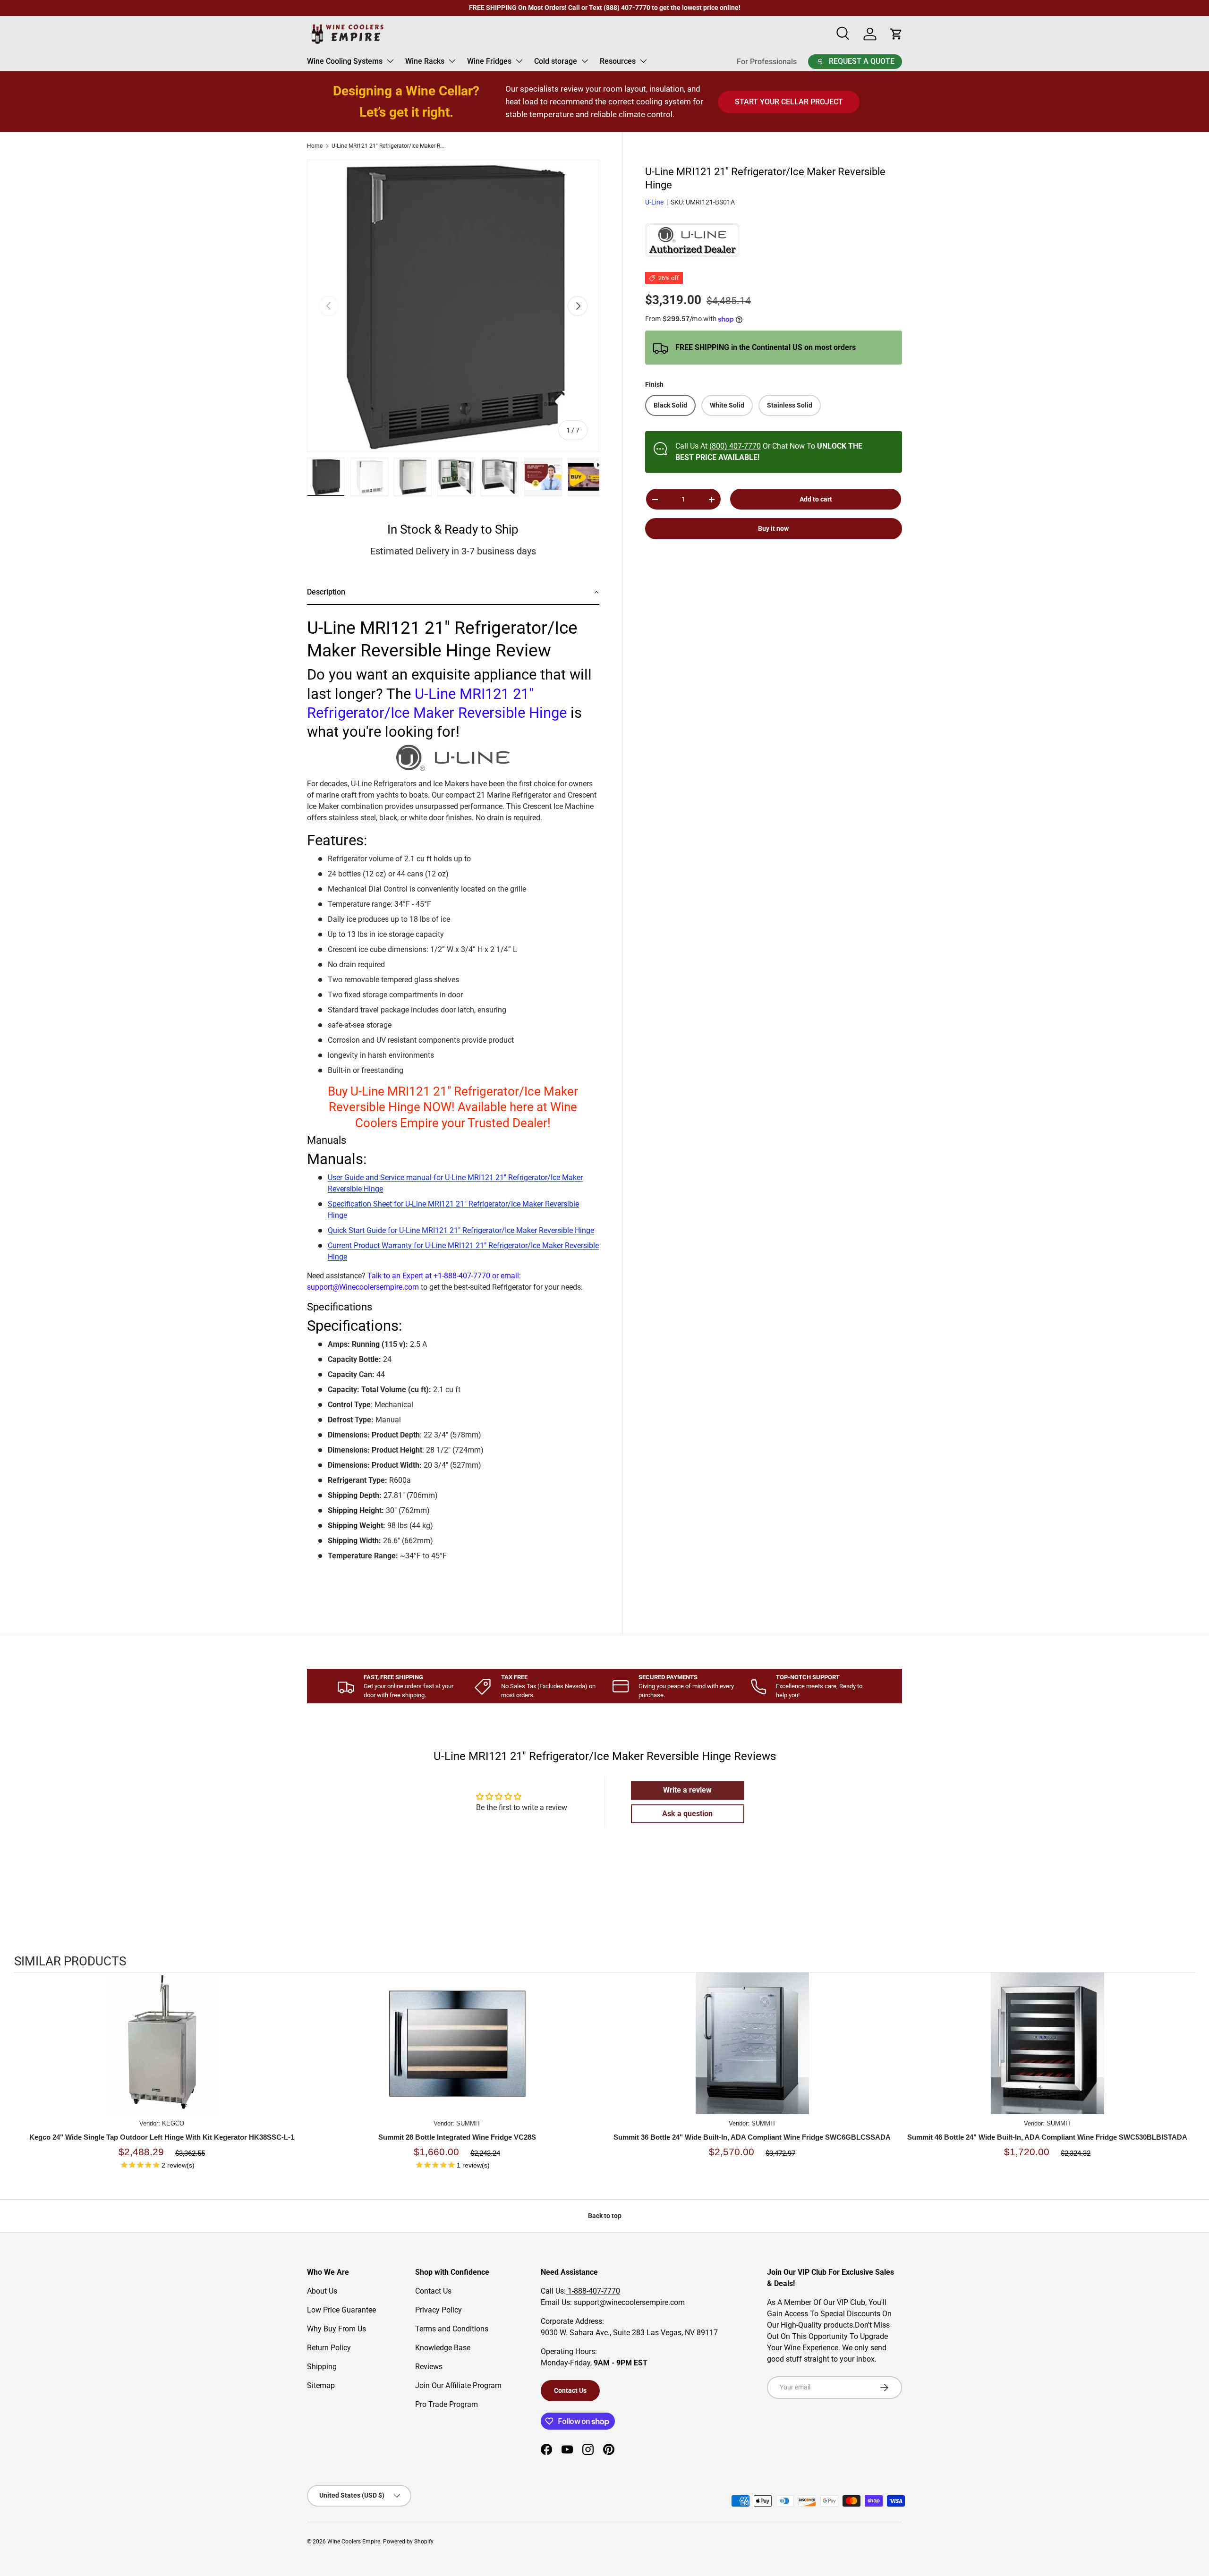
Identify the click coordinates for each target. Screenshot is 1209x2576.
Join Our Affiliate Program (458, 2385)
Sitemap (321, 2385)
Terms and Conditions (452, 2329)
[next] (1185, 2082)
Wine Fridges (489, 61)
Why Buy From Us (336, 2329)
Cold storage (556, 61)
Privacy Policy (438, 2310)
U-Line (654, 203)
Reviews (429, 2367)
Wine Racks (425, 61)
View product (162, 2053)
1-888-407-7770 (593, 2291)
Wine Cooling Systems (345, 61)
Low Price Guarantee (341, 2310)
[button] (453, 593)
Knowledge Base (443, 2348)
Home (315, 146)
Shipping (322, 2367)
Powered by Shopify (408, 2542)
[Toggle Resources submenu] (643, 61)
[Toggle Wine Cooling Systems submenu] (390, 61)
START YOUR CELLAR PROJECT (789, 102)
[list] (453, 306)
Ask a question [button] (687, 1814)
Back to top (605, 2216)
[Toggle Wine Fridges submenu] (519, 61)
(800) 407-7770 (735, 446)
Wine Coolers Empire (354, 2542)
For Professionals (767, 62)
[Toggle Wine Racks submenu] (452, 61)
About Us (322, 2291)
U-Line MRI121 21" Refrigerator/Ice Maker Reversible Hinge (388, 146)
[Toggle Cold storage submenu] (585, 61)
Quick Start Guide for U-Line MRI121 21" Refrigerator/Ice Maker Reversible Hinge (461, 1230)
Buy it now (773, 529)
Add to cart (816, 499)
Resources (618, 61)
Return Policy (329, 2348)
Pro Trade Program (447, 2404)
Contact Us (433, 2291)
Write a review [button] (687, 1790)
